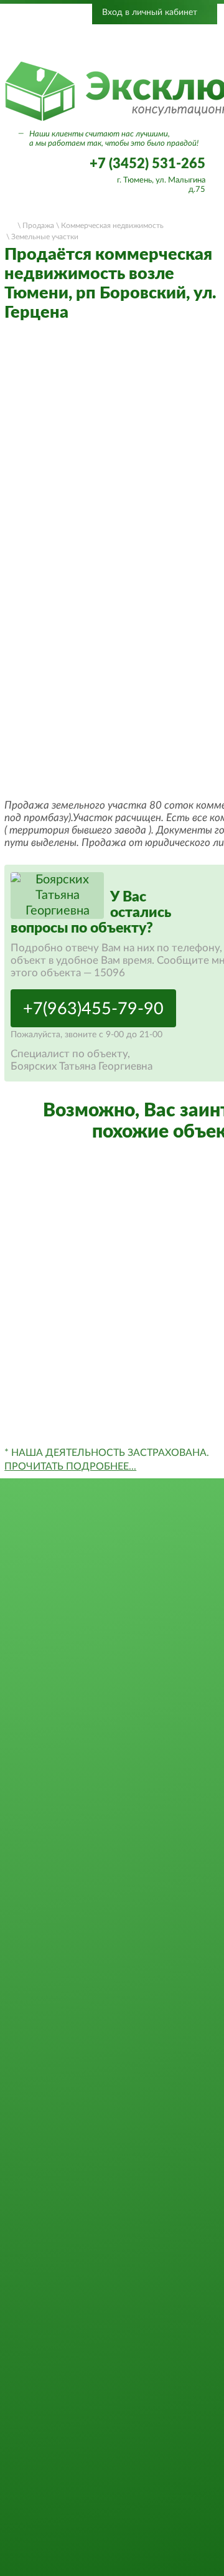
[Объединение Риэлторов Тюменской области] (72, 42)
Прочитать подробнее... (70, 1466)
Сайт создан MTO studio (112, 2554)
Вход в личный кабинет (150, 12)
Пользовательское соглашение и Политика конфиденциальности (112, 2528)
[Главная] (10, 224)
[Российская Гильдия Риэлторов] (161, 42)
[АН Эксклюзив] (112, 2265)
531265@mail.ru (112, 2445)
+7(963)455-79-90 (93, 1009)
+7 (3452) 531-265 (147, 164)
